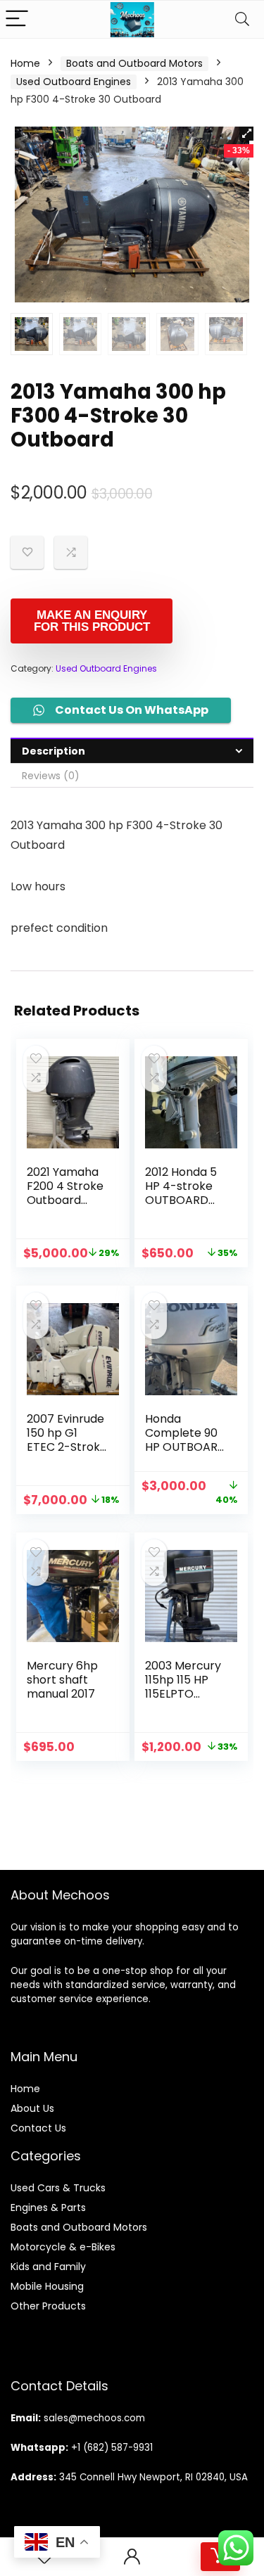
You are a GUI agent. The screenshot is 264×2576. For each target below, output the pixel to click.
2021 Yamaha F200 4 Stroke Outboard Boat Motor (65, 1193)
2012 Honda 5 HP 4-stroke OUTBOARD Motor (181, 1193)
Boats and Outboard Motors (134, 63)
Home (25, 63)
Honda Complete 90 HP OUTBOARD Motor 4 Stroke (186, 1447)
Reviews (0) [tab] (51, 776)
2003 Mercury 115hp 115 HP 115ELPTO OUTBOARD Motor (183, 1694)
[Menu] (17, 19)
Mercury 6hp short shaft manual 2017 (62, 1680)
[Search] (242, 19)
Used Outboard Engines (74, 82)
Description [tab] (54, 751)
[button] (246, 134)
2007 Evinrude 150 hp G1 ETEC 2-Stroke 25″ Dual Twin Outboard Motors (67, 1454)
